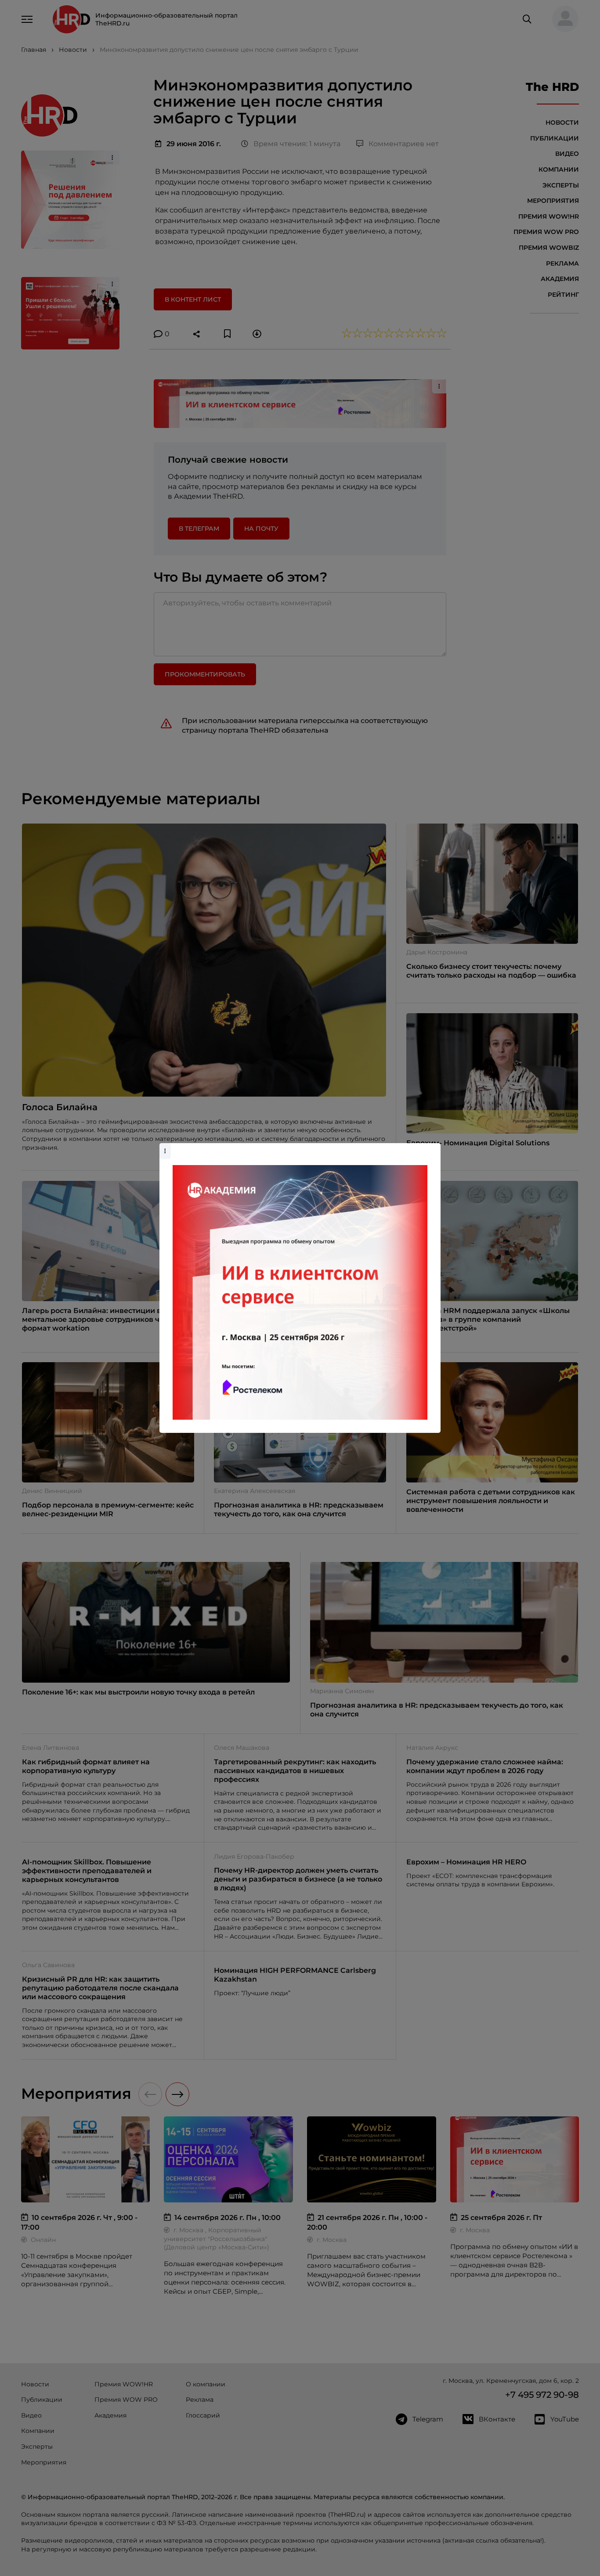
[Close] (432, 1148)
